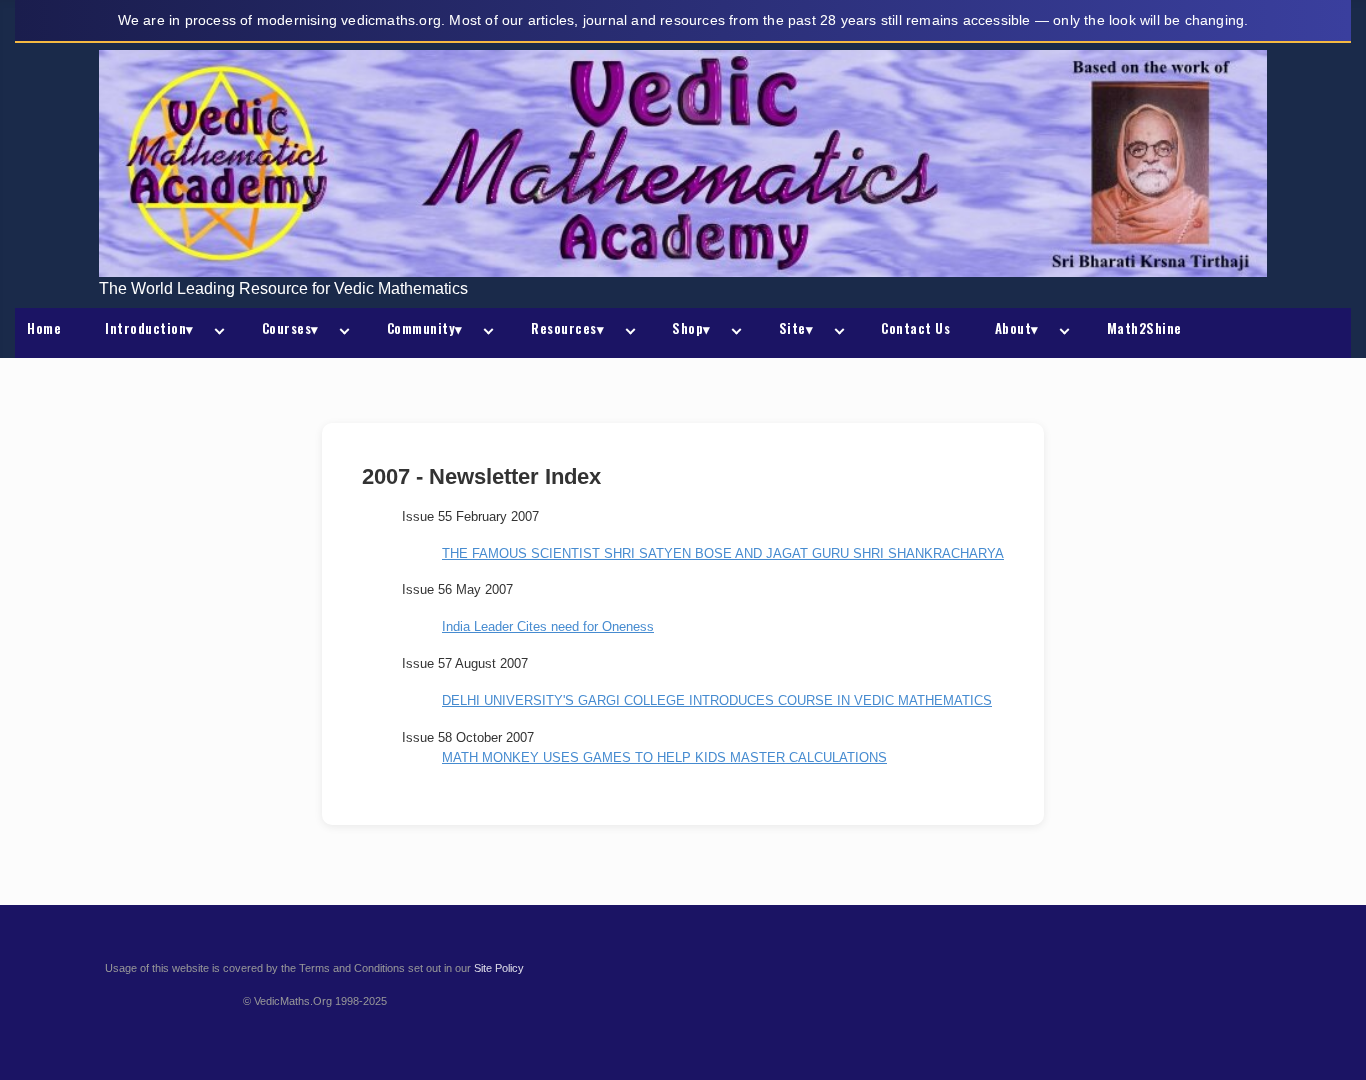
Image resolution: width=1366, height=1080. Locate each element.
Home (44, 328)
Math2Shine (1144, 328)
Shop (691, 328)
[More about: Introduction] (216, 333)
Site (796, 328)
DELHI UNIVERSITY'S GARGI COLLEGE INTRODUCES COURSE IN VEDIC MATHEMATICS (717, 700)
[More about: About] (1061, 333)
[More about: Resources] (626, 333)
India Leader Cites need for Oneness (548, 626)
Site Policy (499, 968)
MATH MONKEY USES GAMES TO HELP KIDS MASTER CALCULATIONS (664, 757)
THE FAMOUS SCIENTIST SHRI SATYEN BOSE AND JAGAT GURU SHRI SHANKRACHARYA (723, 553)
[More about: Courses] (341, 333)
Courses (290, 328)
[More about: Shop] (733, 333)
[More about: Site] (835, 333)
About (1017, 328)
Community (425, 328)
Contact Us (915, 328)
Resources (567, 328)
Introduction (149, 328)
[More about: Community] (485, 333)
